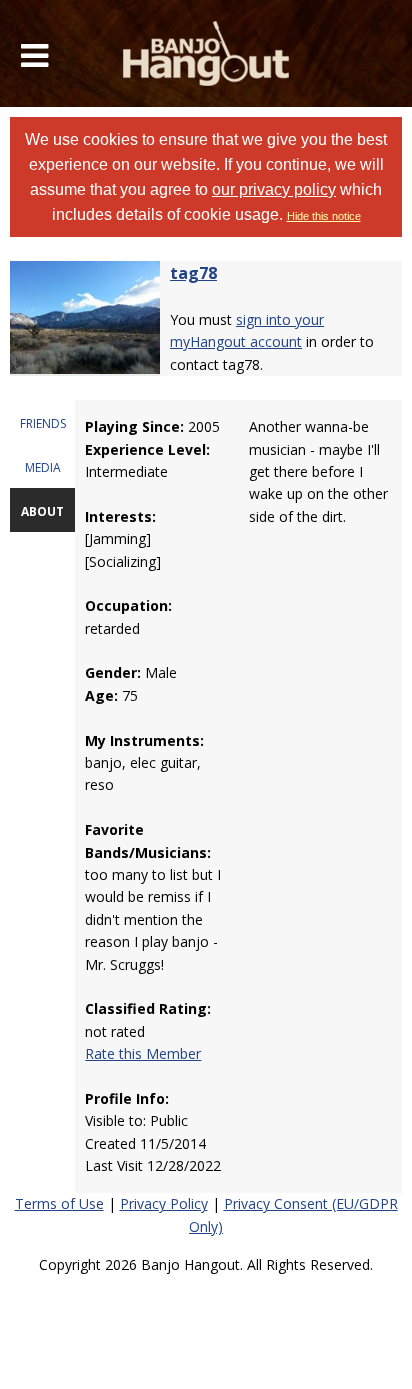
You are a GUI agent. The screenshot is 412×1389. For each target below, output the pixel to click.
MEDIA (43, 467)
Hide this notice (324, 216)
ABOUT (42, 511)
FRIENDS (43, 423)
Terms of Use (59, 1203)
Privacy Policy (164, 1203)
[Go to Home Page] (206, 53)
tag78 (193, 273)
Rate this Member (143, 1053)
